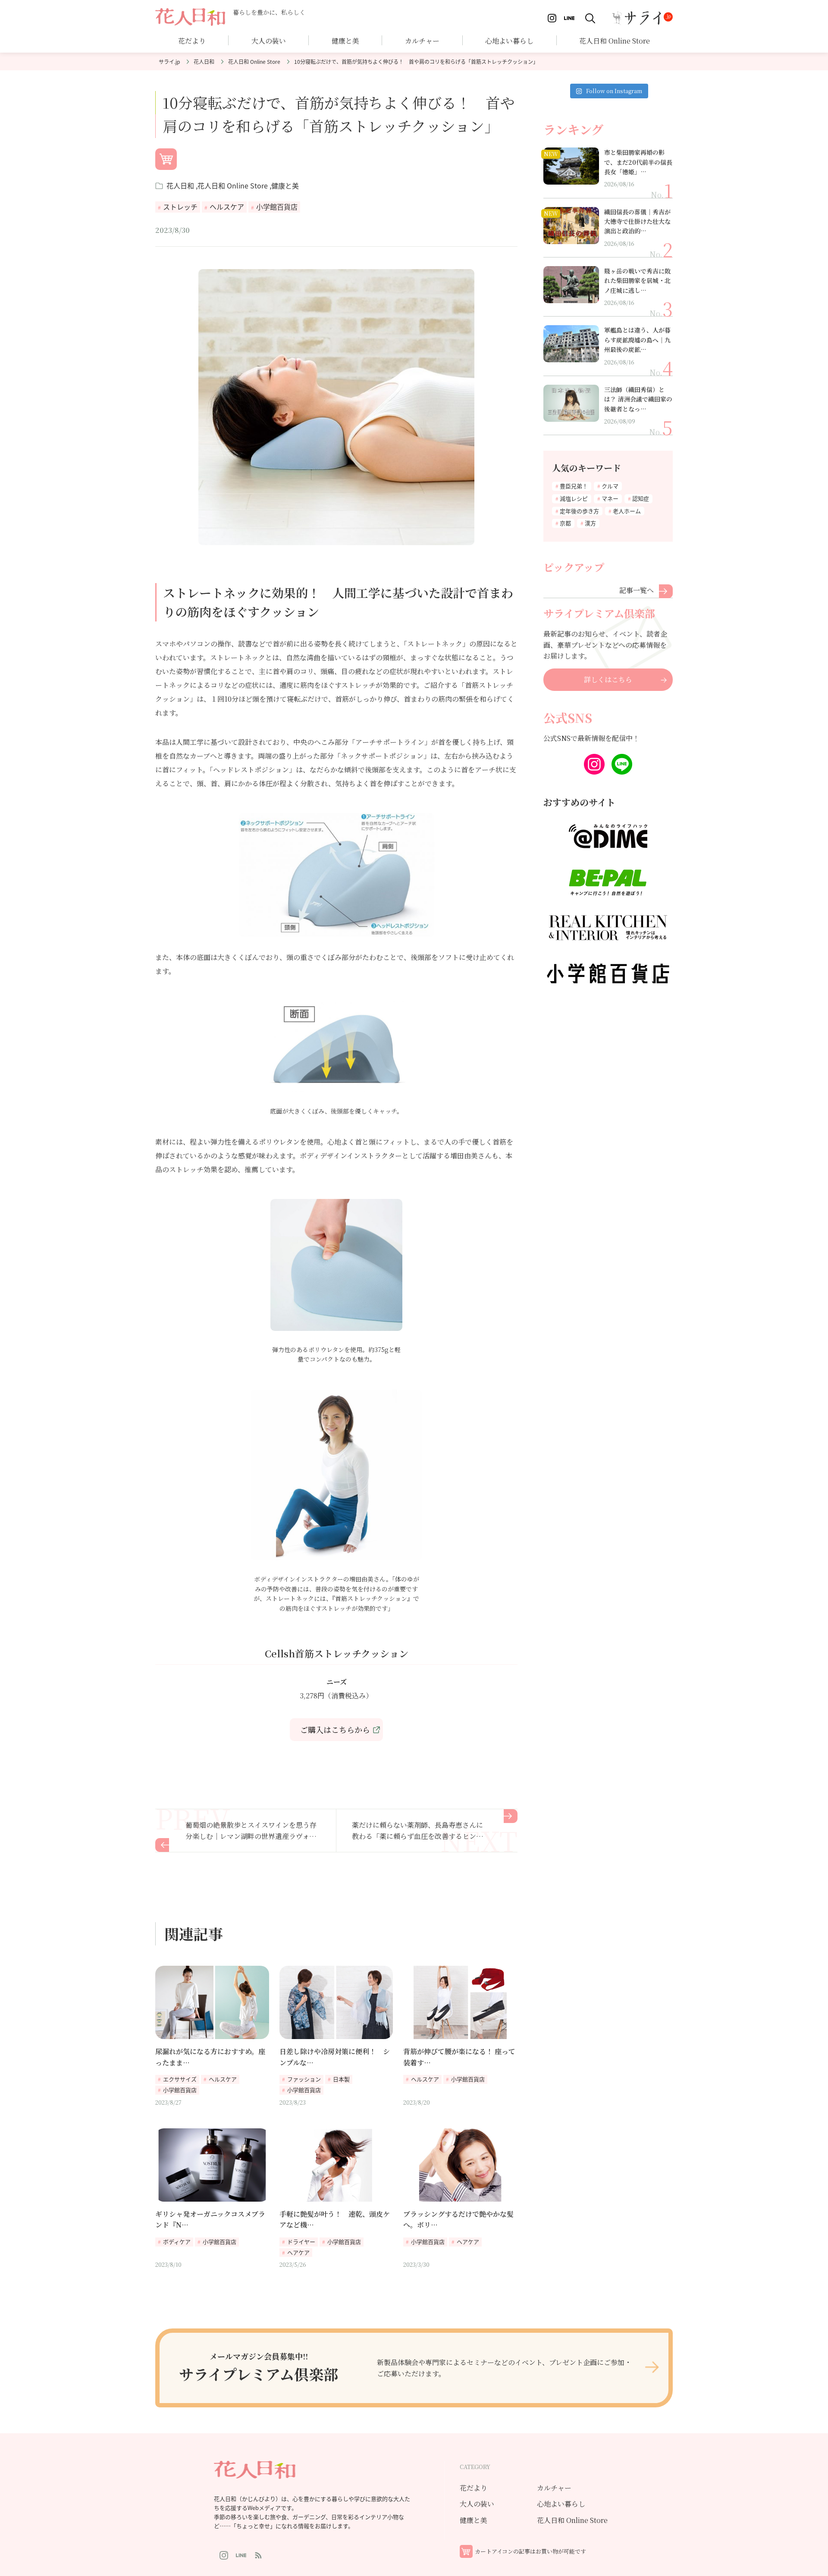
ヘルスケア (227, 207)
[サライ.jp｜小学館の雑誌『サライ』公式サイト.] (169, 61)
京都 (565, 523)
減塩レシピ (574, 498)
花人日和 (204, 61)
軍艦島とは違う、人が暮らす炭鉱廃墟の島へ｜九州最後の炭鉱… (637, 340)
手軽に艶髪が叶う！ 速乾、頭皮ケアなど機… (335, 2220)
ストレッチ (180, 207)
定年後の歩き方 (579, 511)
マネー (610, 498)
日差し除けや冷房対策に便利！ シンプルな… (335, 2057)
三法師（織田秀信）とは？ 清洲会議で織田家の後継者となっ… (638, 399)
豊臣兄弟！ (574, 486)
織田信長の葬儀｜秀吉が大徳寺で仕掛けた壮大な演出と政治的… (637, 221)
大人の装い (477, 2504)
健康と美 (285, 185)
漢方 (590, 523)
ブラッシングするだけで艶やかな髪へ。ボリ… (458, 2220)
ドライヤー (301, 2242)
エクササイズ (180, 2079)
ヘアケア (298, 2252)
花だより (192, 41)
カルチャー (422, 41)
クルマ (610, 486)
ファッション (304, 2079)
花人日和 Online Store (254, 61)
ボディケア (177, 2242)
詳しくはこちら (608, 679)
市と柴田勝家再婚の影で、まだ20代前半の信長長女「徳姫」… (638, 162)
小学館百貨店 (277, 207)
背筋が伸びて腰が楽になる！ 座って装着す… (459, 2057)
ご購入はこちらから (335, 1729)
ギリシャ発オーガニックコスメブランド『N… (210, 2220)
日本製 (341, 2079)
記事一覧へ (637, 590)
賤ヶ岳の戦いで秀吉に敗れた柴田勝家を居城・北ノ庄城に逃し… (637, 281)
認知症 (641, 498)
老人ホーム (627, 511)
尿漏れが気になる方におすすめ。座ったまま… (210, 2057)
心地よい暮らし (509, 41)
